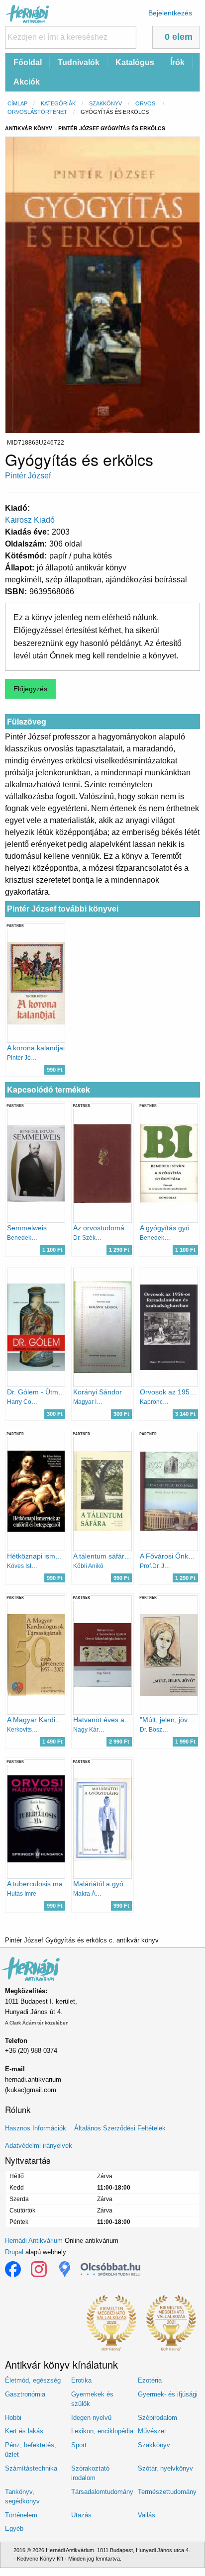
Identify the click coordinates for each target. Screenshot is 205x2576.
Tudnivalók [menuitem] (79, 62)
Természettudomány (167, 2492)
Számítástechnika (31, 2468)
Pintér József (28, 476)
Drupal (14, 2252)
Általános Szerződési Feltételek (120, 2128)
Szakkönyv (105, 103)
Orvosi (146, 103)
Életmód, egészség (33, 2380)
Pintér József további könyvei (63, 909)
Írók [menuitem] (177, 62)
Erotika (81, 2380)
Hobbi (13, 2418)
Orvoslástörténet (37, 112)
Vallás (147, 2515)
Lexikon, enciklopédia (102, 2431)
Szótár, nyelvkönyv (165, 2468)
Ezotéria (150, 2380)
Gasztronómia (25, 2394)
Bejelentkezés (170, 13)
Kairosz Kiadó (30, 520)
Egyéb (14, 2529)
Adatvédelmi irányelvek (39, 2146)
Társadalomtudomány (102, 2492)
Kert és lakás (24, 2431)
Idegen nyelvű (91, 2418)
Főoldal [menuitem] (28, 62)
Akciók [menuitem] (27, 82)
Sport (79, 2445)
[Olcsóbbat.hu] (110, 2269)
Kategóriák (58, 103)
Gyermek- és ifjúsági (168, 2394)
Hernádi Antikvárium (34, 2241)
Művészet (152, 2431)
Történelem (21, 2515)
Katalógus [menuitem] (135, 62)
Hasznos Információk (36, 2128)
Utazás (81, 2515)
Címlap (17, 103)
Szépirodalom (157, 2418)
